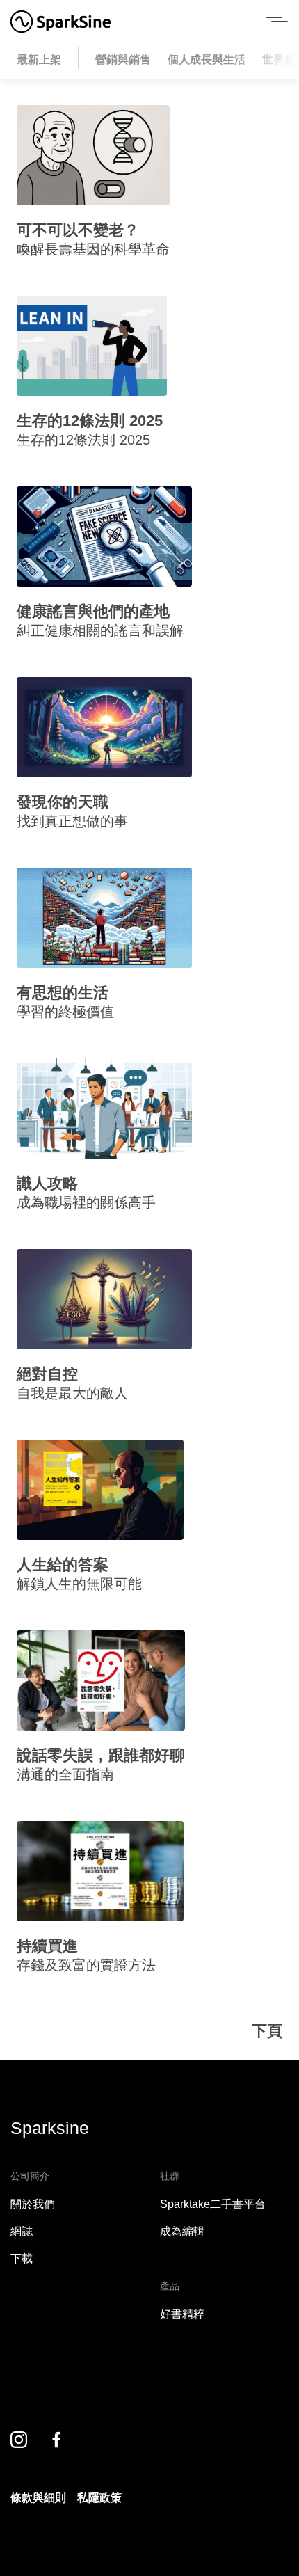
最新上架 (39, 59)
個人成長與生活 (207, 59)
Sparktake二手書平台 (213, 2204)
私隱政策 (99, 2498)
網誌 (22, 2231)
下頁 (267, 2031)
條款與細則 (38, 2498)
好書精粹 (182, 2314)
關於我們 (33, 2204)
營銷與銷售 (123, 59)
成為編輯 (182, 2231)
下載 (22, 2258)
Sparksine (50, 2128)
